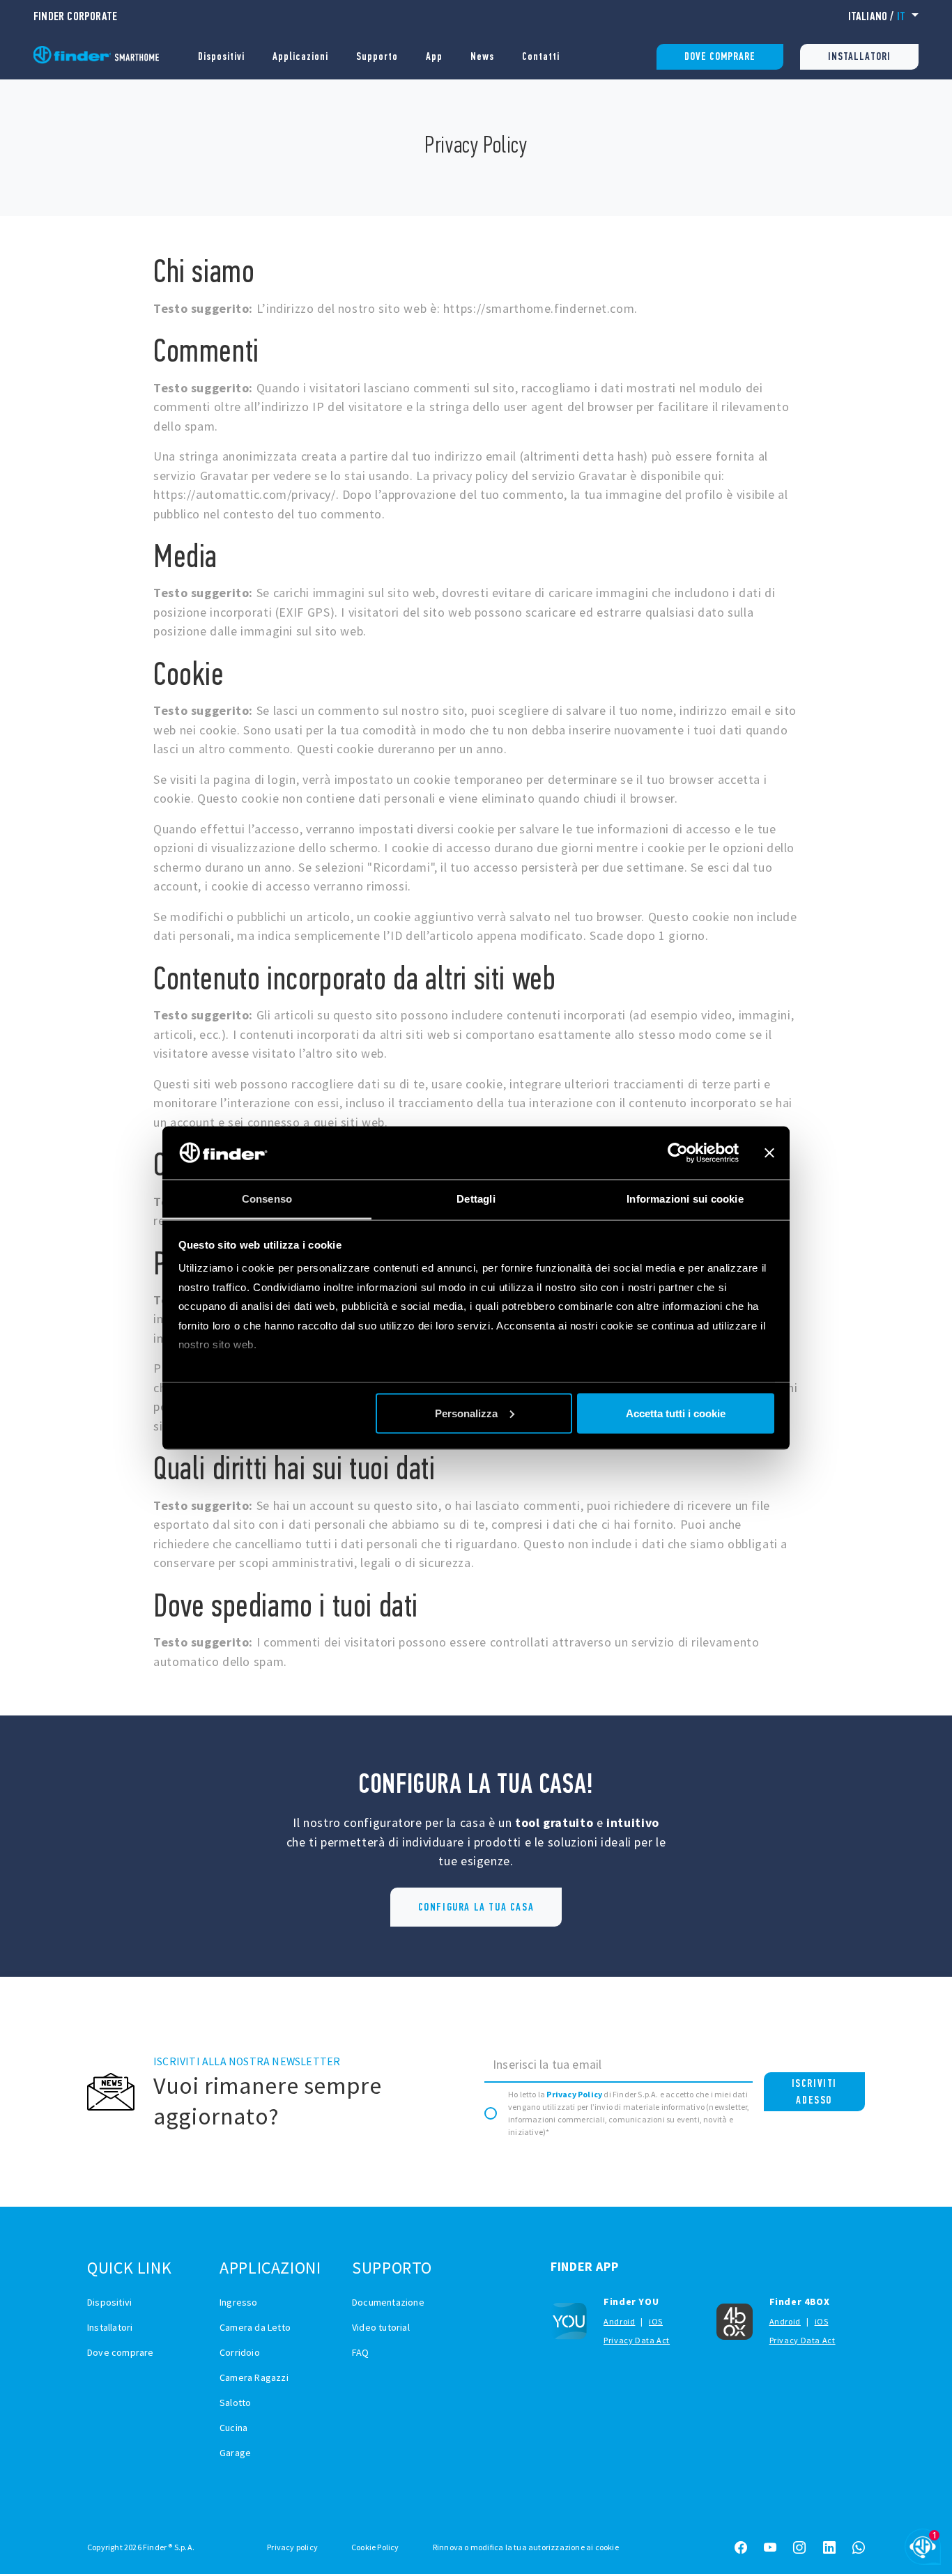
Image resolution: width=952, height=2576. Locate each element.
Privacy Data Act (637, 2340)
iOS (656, 2321)
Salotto (235, 2403)
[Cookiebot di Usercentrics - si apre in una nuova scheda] (678, 1152)
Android (619, 2321)
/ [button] (877, 16)
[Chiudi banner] (769, 1152)
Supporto (377, 56)
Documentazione (388, 2302)
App (434, 56)
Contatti (541, 56)
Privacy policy (292, 2547)
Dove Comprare (720, 56)
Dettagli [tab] (476, 1199)
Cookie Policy (375, 2547)
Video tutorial (381, 2327)
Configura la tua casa (476, 1907)
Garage (235, 2453)
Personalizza (466, 1413)
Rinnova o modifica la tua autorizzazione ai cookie (526, 2547)
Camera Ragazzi (254, 2377)
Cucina (233, 2428)
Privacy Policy (574, 2094)
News (482, 56)
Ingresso (239, 2302)
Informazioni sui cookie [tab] (685, 1199)
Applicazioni (300, 56)
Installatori (859, 56)
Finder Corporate (75, 16)
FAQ (361, 2352)
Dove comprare (121, 2352)
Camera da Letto (255, 2327)
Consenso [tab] (267, 1199)
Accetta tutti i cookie (676, 1413)
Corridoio (240, 2352)
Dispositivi (221, 56)
